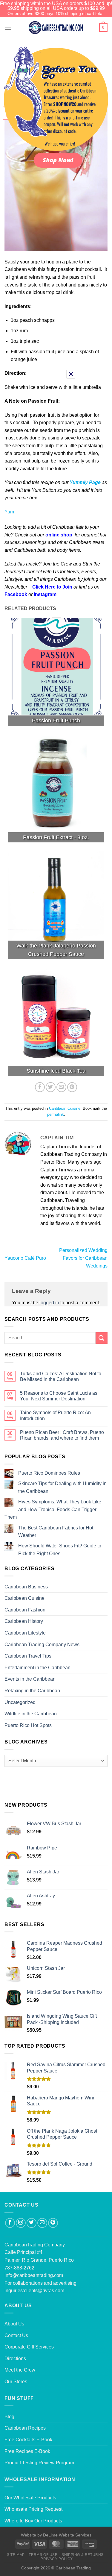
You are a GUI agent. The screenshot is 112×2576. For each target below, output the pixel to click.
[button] (71, 374)
